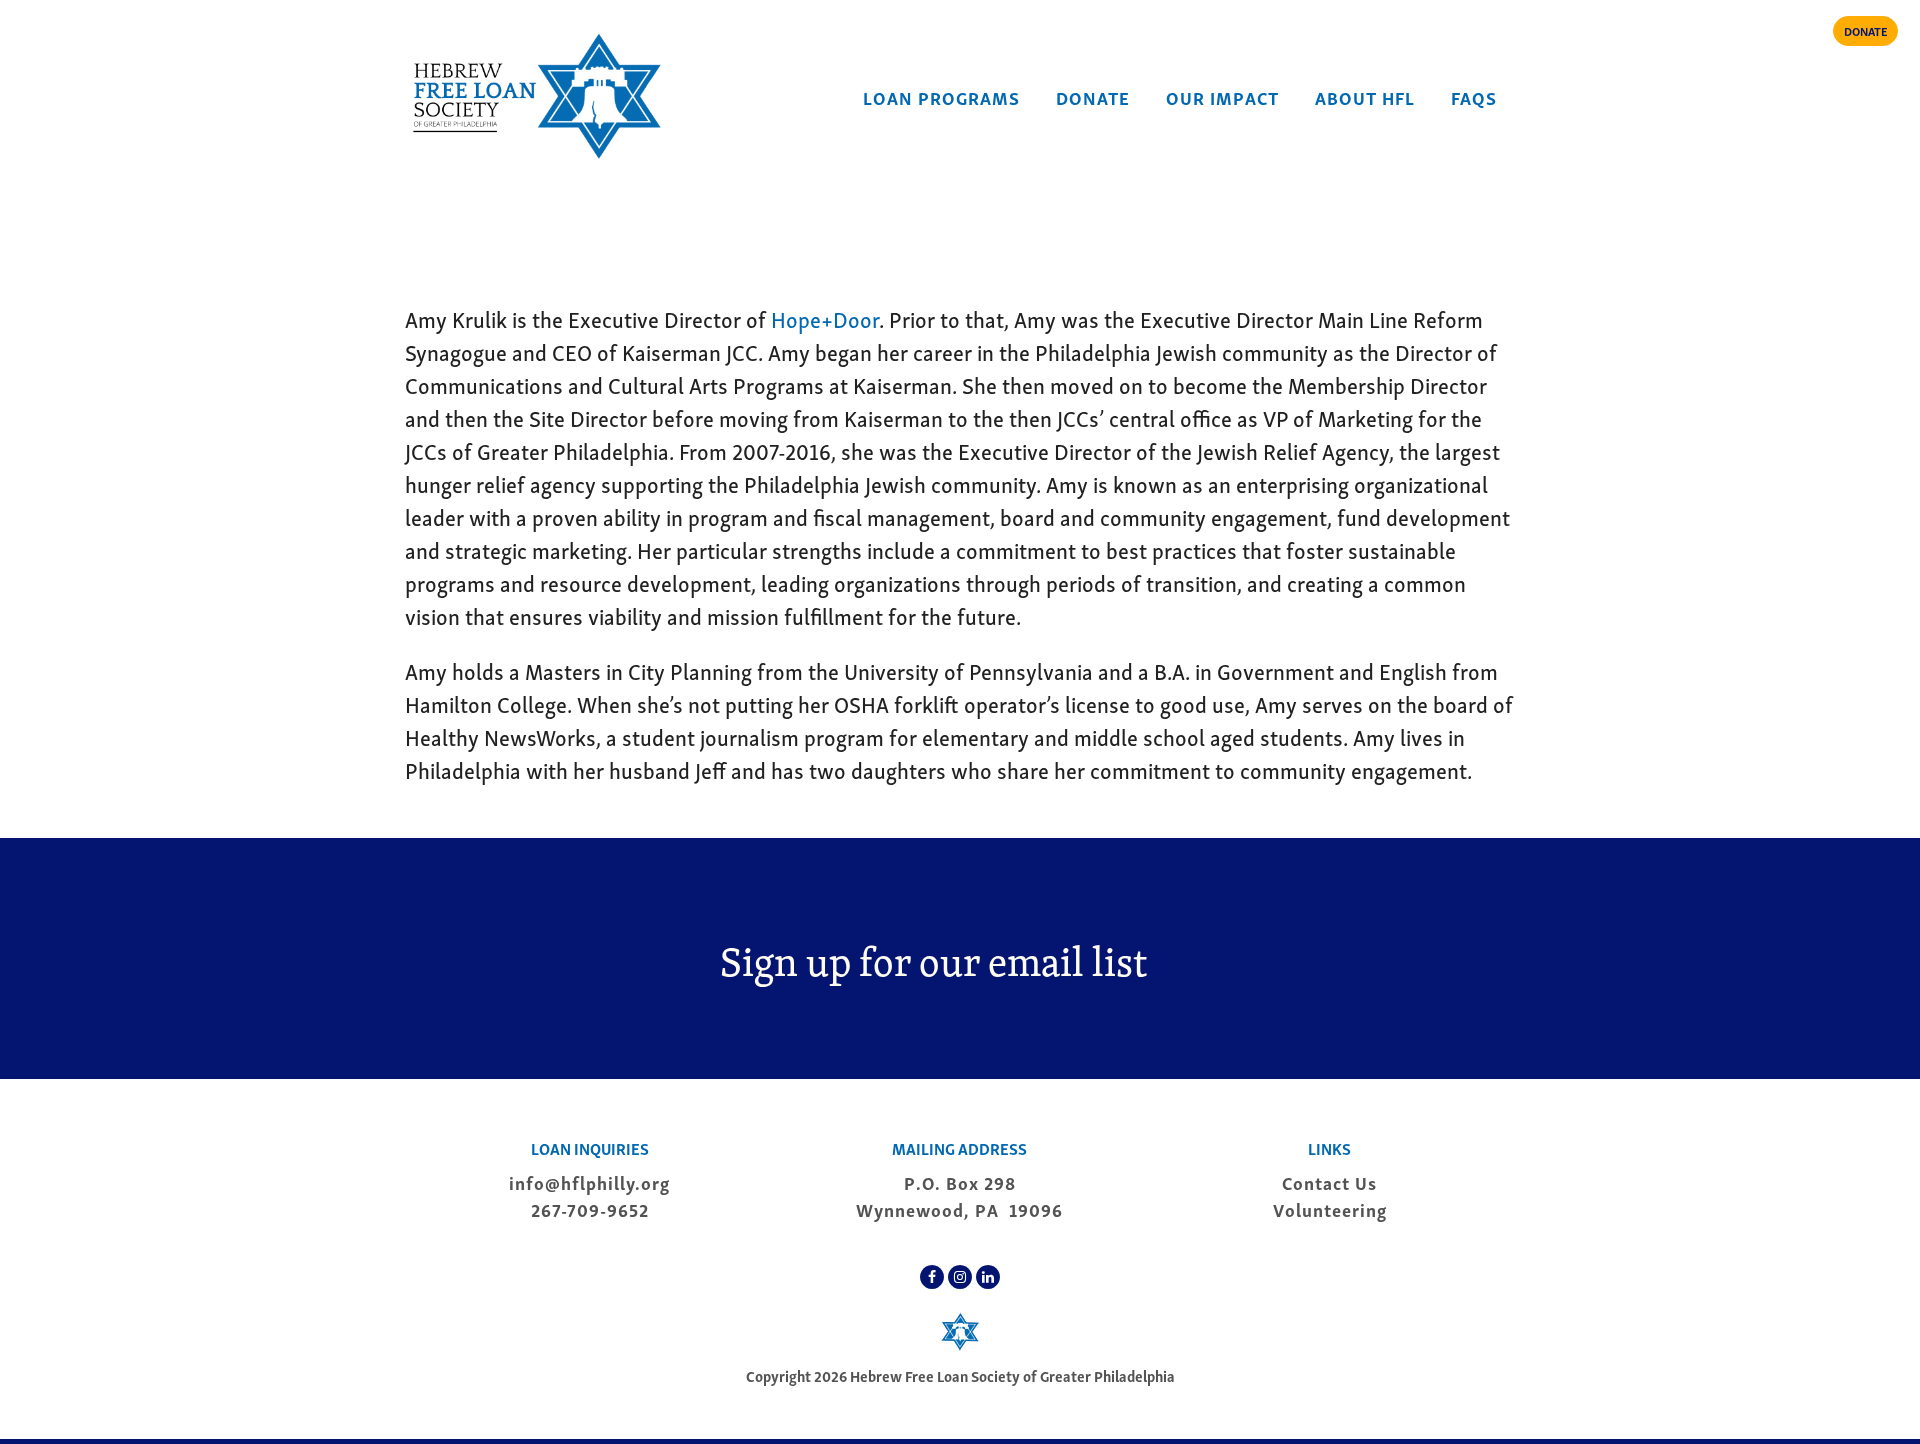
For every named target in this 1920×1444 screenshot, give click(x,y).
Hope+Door (825, 318)
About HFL (1365, 96)
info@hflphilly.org (589, 1181)
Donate (1093, 96)
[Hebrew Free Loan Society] (535, 96)
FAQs (1474, 96)
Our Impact (1222, 96)
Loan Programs (941, 96)
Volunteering (1330, 1208)
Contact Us (1329, 1181)
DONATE (1865, 30)
